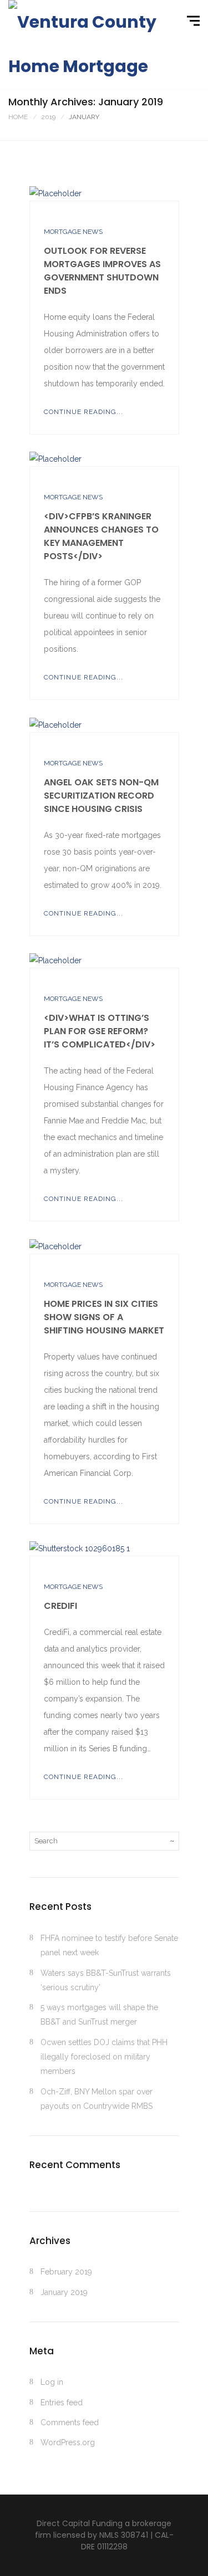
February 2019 (66, 2272)
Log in (52, 2382)
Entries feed (62, 2403)
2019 (48, 117)
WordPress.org (68, 2442)
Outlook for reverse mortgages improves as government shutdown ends (102, 271)
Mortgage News (73, 232)
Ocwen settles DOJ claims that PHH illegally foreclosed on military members (104, 2057)
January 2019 (64, 2292)
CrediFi (60, 1606)
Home (18, 117)
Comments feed (70, 2422)
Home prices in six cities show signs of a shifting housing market (104, 1317)
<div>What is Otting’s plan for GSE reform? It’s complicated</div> (100, 1031)
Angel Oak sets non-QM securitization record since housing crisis (101, 796)
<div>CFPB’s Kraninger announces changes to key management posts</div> (101, 536)
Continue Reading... (83, 412)
